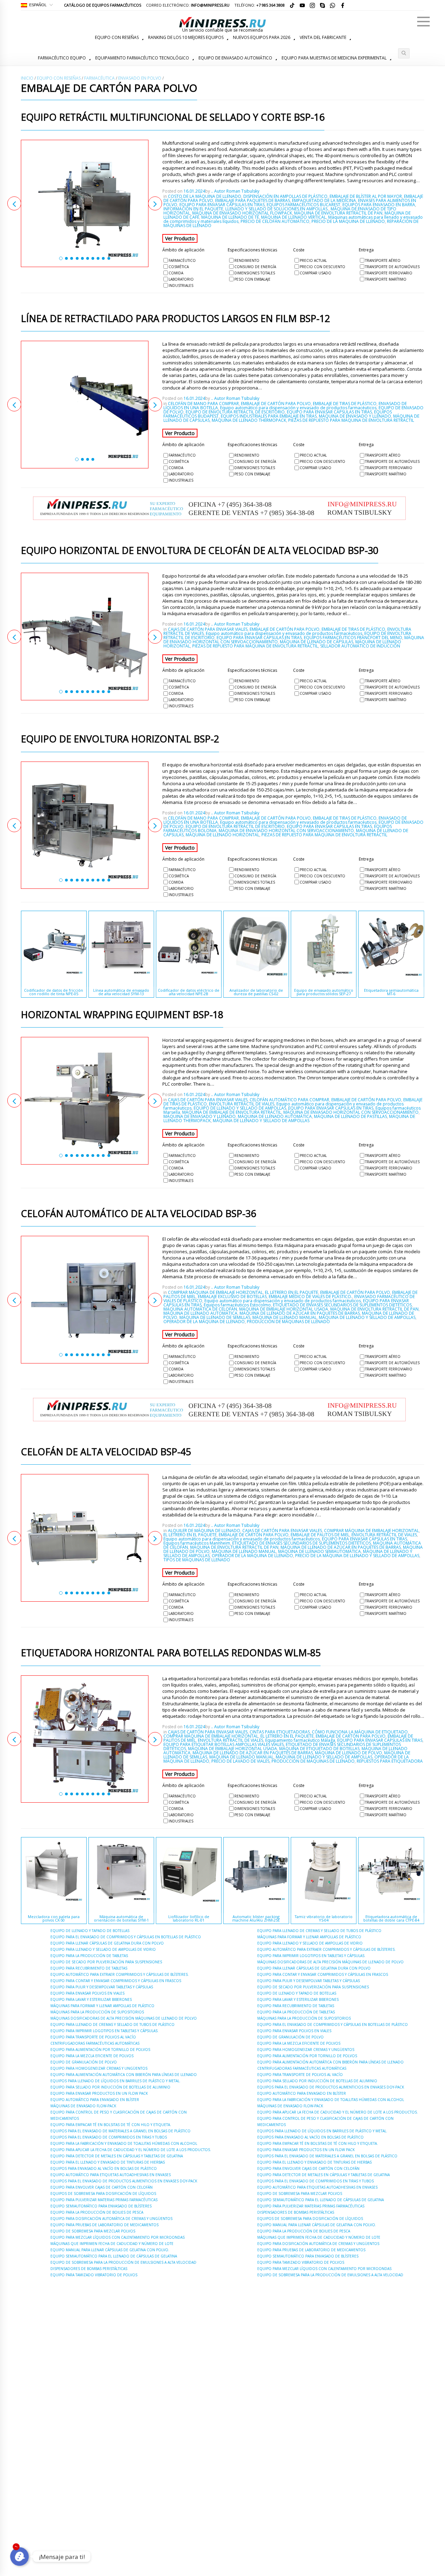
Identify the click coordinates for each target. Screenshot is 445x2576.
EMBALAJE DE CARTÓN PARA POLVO (276, 404)
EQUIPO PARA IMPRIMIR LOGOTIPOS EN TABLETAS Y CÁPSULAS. (104, 2031)
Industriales (181, 285)
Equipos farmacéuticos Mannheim (197, 1543)
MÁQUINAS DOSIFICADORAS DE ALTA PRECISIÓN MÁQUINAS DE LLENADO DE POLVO (124, 2018)
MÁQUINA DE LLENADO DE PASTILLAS (350, 1116)
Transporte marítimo (386, 279)
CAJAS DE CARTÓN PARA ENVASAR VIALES (208, 629)
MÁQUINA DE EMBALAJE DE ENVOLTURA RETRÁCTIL (232, 1112)
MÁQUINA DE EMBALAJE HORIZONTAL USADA (284, 1309)
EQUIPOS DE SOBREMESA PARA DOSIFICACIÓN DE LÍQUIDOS (103, 2193)
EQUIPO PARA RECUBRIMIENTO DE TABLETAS (89, 1968)
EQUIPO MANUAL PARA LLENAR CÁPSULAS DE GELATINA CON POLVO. (110, 2250)
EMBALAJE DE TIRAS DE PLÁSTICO (345, 404)
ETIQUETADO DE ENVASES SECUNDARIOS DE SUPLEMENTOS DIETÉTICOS (342, 1305)
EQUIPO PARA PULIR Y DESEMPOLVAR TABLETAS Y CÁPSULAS (102, 1987)
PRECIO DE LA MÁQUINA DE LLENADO (348, 221)
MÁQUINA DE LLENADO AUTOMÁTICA (275, 1116)
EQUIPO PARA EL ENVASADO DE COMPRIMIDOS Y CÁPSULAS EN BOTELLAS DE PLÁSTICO (126, 1937)
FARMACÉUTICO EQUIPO (62, 58)
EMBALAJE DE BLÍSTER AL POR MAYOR (366, 196)
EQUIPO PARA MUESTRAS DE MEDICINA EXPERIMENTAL (334, 58)
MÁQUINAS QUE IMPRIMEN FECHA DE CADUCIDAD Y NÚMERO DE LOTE (112, 2244)
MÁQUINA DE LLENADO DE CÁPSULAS (317, 642)
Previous (14, 203)
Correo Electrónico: (188, 5)
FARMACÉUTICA (99, 78)
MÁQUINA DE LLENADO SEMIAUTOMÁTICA (319, 1551)
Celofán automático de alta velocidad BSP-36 (138, 1214)
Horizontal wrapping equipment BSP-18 (122, 1015)
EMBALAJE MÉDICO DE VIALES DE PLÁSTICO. (310, 1297)
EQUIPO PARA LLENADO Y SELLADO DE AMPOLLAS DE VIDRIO (103, 1949)
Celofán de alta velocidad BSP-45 (106, 1452)
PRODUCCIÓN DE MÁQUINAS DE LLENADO (288, 1322)
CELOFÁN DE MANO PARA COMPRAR (203, 404)
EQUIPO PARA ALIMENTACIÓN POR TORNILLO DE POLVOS (100, 2050)
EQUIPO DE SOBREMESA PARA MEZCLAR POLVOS (93, 2231)
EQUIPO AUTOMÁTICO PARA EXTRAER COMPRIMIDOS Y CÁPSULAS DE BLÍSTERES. (120, 1974)
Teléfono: (260, 5)
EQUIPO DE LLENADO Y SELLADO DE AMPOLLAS (240, 1108)
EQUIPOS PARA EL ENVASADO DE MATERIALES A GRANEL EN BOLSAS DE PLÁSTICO (120, 2131)
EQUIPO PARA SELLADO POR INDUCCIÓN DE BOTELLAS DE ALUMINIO (110, 2087)
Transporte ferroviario (389, 273)
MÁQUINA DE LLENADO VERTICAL (294, 217)
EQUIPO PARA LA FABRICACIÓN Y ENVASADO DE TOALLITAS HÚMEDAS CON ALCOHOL (124, 2143)
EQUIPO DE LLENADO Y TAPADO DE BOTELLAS (90, 1931)
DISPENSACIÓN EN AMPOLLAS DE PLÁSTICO (285, 196)
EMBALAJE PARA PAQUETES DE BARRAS (253, 200)
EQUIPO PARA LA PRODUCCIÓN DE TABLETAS (89, 1956)
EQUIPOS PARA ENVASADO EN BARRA (379, 205)
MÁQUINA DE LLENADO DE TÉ (230, 217)
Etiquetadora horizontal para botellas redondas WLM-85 (171, 1653)
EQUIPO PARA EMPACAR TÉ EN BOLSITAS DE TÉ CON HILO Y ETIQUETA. (111, 2125)
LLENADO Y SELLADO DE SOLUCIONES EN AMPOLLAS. (277, 209)
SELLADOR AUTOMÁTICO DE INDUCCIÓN (360, 646)
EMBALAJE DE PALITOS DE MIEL (320, 1535)
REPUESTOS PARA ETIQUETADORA (390, 1761)
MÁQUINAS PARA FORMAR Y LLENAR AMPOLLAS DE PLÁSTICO (102, 2006)
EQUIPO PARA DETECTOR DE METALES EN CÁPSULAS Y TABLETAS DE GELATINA (117, 2156)
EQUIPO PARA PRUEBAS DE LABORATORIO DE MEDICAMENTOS (104, 2225)
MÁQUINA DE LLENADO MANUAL (285, 1317)
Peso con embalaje (252, 279)
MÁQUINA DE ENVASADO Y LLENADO (355, 416)
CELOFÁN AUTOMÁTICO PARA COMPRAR (289, 1100)
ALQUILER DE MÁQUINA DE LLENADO (204, 1531)
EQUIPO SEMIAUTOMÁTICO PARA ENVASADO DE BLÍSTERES (101, 2206)
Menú (423, 22)
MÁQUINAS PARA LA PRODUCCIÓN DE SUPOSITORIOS (97, 2012)
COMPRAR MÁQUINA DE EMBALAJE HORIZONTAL (215, 1292)
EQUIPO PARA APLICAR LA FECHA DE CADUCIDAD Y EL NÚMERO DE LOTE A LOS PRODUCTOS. (131, 2150)
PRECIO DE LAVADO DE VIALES (240, 1761)
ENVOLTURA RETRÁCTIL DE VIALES (242, 1104)
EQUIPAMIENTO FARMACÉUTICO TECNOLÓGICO (142, 58)
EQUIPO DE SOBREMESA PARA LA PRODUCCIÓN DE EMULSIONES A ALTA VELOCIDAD (123, 2262)
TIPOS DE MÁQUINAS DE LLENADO (197, 1560)
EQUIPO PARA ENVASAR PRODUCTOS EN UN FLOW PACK (99, 2093)
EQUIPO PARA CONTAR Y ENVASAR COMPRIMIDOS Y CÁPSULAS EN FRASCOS (116, 1981)
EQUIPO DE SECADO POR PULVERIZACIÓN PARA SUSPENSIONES (106, 1962)
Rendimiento (247, 260)
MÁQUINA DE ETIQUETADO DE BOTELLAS (319, 1749)
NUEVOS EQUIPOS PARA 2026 (262, 37)
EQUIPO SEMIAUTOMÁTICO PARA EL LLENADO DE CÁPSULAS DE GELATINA (114, 2256)
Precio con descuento (322, 267)
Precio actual (313, 260)
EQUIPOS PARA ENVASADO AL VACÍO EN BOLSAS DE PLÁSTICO (104, 2168)
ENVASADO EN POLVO (140, 78)
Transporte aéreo (383, 260)
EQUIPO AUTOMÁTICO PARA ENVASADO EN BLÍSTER (95, 2100)
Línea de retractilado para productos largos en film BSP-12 (175, 319)
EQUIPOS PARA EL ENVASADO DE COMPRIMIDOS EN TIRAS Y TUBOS (109, 2137)
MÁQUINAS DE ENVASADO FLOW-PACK (83, 2106)
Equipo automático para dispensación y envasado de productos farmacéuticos (298, 408)
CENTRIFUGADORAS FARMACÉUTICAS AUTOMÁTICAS (95, 2043)
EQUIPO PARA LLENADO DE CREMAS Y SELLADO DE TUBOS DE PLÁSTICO (112, 2024)
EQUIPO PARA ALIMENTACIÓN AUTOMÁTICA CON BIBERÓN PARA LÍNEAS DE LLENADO (124, 2075)
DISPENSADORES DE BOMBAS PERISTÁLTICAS (89, 2269)
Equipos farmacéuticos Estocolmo (237, 1305)
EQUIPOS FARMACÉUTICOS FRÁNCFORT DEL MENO (353, 638)
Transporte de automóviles (392, 267)
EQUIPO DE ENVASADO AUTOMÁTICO (235, 58)
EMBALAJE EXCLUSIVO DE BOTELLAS (232, 1297)
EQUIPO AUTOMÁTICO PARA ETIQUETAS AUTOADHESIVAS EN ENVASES (111, 2175)
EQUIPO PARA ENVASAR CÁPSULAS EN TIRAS (222, 205)
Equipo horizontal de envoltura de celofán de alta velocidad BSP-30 (200, 551)
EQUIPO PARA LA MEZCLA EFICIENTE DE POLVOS (92, 2056)
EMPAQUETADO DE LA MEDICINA (324, 200)
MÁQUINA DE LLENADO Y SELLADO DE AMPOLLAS (261, 1121)
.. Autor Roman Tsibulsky (235, 191)
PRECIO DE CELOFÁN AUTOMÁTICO (275, 221)
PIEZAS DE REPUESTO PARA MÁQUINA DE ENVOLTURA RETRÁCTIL (351, 420)
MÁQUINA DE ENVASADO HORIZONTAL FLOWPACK (242, 213)
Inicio (27, 78)
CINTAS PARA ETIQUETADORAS (280, 1732)
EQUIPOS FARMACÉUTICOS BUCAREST (304, 205)
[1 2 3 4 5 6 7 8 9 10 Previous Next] (85, 204)
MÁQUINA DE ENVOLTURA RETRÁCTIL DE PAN (338, 213)
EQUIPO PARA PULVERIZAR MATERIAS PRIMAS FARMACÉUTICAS (104, 2200)
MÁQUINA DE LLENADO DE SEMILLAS (215, 1317)
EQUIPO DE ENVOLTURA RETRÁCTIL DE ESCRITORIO (235, 412)
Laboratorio (181, 279)
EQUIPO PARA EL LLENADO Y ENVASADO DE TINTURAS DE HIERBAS (108, 2162)
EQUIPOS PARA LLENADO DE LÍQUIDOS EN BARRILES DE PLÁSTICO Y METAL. (115, 2081)
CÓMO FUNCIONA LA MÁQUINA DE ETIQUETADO (360, 1732)
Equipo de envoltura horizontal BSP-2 (120, 739)
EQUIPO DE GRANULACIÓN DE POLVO (84, 2062)
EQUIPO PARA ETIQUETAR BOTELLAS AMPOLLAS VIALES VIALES (224, 1744)
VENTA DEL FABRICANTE (323, 37)
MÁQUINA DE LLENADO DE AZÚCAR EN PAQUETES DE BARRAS (300, 1313)
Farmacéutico (182, 260)
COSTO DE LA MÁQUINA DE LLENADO (205, 196)
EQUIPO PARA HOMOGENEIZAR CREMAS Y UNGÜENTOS (99, 2068)
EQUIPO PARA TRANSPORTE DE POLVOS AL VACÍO (93, 2037)
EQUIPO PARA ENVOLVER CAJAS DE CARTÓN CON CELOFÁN (102, 2187)
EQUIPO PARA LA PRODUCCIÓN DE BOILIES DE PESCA (97, 2212)
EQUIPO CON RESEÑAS (117, 37)
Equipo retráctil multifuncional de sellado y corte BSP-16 (173, 118)
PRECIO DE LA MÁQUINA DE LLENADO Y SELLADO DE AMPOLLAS (357, 1556)
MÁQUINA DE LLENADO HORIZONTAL (222, 835)
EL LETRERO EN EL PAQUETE (292, 1292)
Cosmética (179, 267)
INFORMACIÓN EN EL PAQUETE (193, 209)
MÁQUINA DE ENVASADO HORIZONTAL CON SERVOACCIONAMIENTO (286, 831)
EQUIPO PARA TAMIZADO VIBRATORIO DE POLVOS (94, 2275)
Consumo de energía (255, 267)
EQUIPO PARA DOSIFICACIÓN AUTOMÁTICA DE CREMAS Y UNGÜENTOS (111, 2219)
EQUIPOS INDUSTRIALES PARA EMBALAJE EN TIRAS (269, 416)
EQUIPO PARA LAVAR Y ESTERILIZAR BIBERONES (91, 1999)
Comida (176, 273)
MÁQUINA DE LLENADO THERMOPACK (249, 420)
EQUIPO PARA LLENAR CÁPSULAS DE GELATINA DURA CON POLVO (107, 1943)
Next (155, 203)
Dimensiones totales (255, 273)
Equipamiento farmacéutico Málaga (300, 1740)
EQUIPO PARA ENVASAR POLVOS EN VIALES (87, 1993)
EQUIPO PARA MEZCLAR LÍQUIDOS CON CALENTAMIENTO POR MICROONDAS (118, 2237)
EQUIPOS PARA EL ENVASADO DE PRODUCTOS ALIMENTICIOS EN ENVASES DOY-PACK (124, 2181)
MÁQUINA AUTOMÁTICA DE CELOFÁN (200, 1309)
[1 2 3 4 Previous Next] (85, 405)
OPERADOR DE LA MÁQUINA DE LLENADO (204, 1322)
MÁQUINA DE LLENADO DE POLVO (349, 1753)
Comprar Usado (315, 273)
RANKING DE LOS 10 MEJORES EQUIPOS (186, 37)
